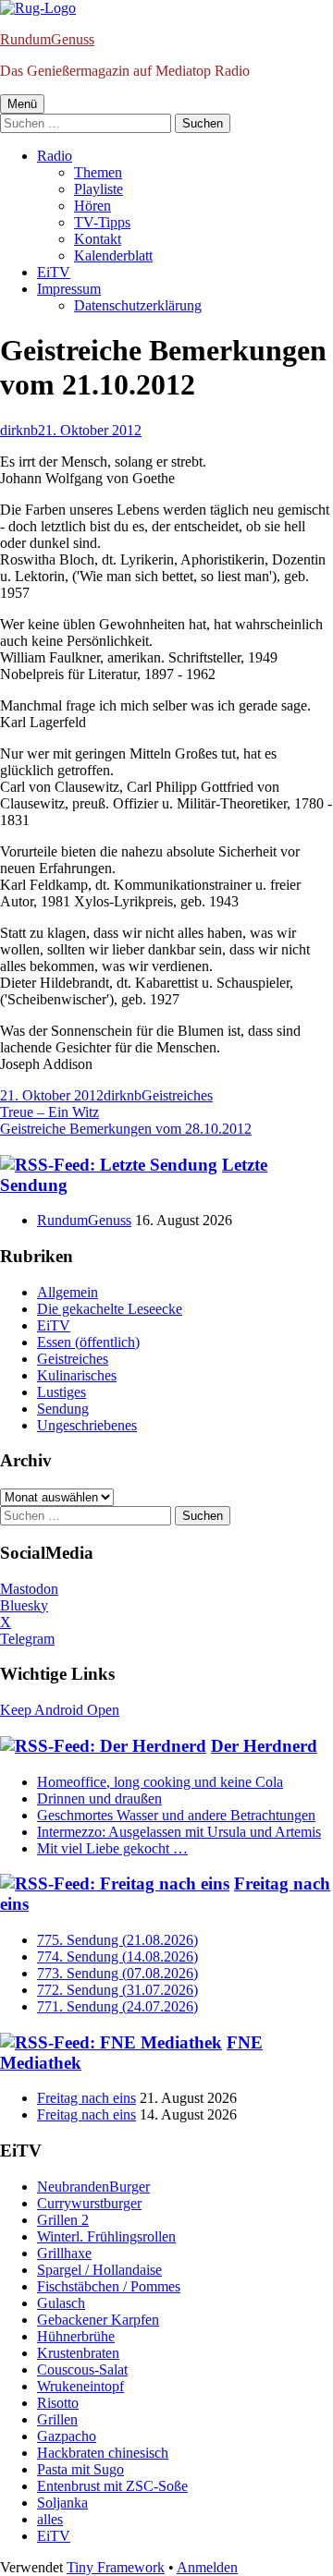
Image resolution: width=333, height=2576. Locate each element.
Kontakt (98, 239)
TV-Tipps (102, 222)
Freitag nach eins (86, 2098)
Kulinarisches (77, 1375)
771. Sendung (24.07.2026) (117, 2006)
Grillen (57, 2419)
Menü (22, 104)
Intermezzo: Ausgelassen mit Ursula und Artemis (179, 1832)
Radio (55, 156)
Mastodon (29, 1589)
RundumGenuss (47, 39)
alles (50, 2519)
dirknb (19, 430)
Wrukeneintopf (80, 2386)
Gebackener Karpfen (98, 2320)
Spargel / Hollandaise (99, 2270)
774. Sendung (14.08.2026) (117, 1956)
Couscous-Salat (82, 2369)
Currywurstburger (89, 2203)
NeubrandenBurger (93, 2187)
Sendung (63, 1409)
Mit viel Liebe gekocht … (112, 1848)
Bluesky (24, 1605)
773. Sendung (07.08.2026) (117, 1973)
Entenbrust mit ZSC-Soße (112, 2486)
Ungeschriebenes (87, 1425)
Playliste (99, 189)
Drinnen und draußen (99, 1798)
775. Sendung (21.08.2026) (117, 1940)
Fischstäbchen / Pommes (109, 2286)
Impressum (69, 289)
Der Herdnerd (264, 1746)
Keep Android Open (60, 1710)
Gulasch (61, 2303)
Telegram (27, 1639)
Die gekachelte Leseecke (110, 1309)
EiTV (54, 272)
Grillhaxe (64, 2253)
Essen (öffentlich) (88, 1342)
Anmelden (207, 2567)
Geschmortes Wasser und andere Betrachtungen (176, 1815)
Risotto (58, 2403)
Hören (92, 206)
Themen (98, 172)
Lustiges (62, 1392)
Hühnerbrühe (76, 2336)
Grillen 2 (63, 2220)
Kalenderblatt (113, 255)
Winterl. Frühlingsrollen (106, 2236)
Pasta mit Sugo (80, 2469)
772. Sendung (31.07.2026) (117, 1990)
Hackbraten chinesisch (103, 2453)
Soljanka (62, 2503)
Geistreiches (177, 1095)
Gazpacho (67, 2436)
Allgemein (68, 1292)
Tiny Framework (116, 2567)
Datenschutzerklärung (138, 305)
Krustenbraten (78, 2353)
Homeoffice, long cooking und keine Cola (160, 1782)
